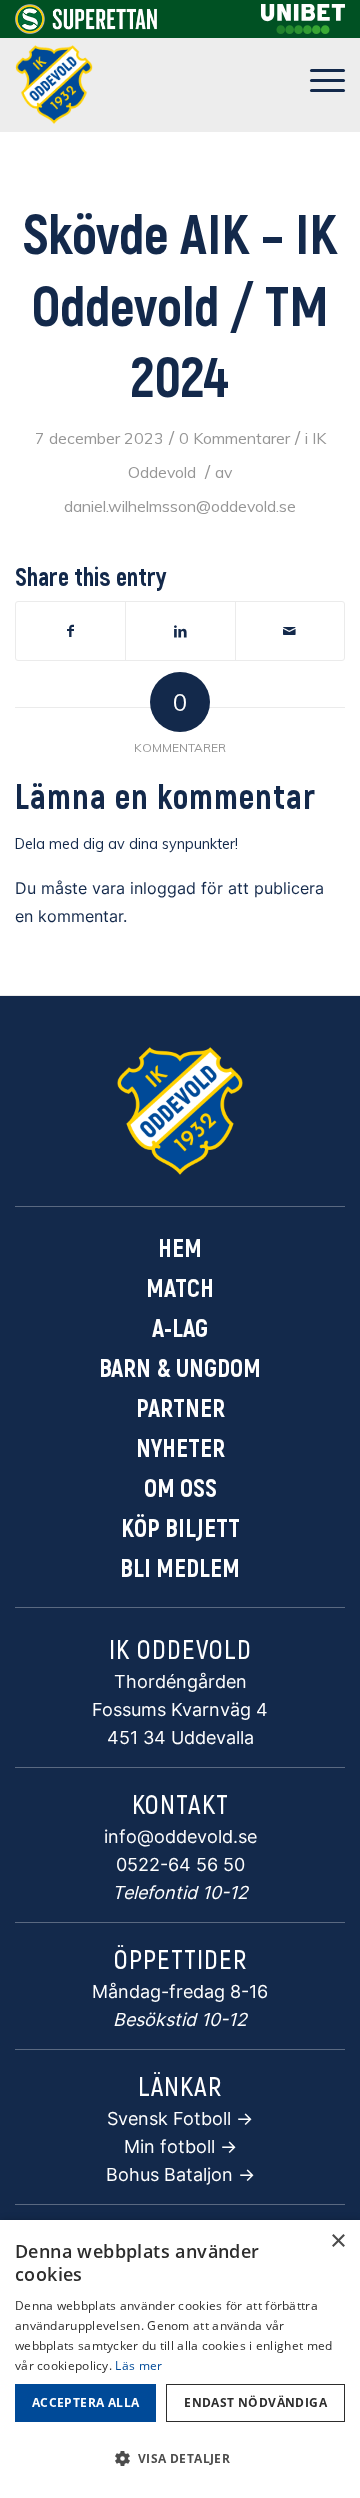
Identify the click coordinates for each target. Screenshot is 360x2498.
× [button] (337, 2241)
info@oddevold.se (180, 1836)
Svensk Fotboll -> (180, 2118)
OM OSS (180, 1487)
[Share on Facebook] (70, 631)
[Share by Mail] (290, 631)
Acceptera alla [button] (86, 2402)
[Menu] (317, 85)
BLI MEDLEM (180, 1567)
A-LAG (180, 1327)
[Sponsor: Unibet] (303, 28)
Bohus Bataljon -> (180, 2174)
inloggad (163, 888)
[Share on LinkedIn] (180, 631)
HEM (180, 1247)
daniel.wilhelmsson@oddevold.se (180, 506)
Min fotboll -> (180, 2146)
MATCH (180, 1287)
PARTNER (180, 1407)
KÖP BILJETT (180, 1527)
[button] (180, 2459)
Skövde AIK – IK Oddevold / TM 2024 (180, 303)
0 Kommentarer (234, 438)
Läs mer (138, 2365)
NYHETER (180, 1447)
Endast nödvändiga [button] (255, 2402)
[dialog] (180, 2359)
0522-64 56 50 (180, 1864)
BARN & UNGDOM (180, 1367)
